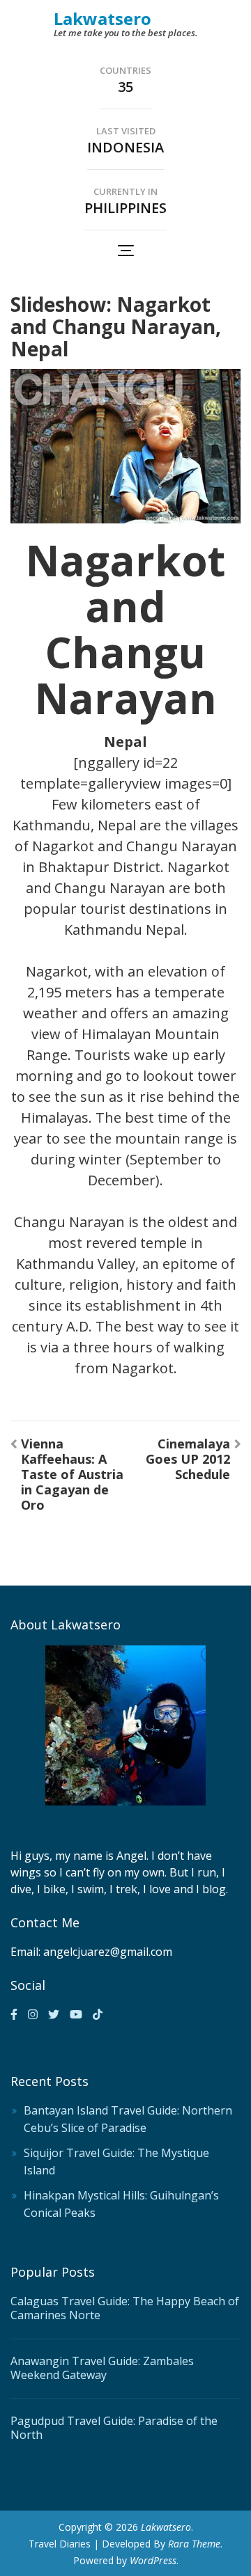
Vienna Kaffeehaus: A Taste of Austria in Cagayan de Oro (72, 1474)
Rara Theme (194, 2544)
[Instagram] (33, 2014)
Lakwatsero (102, 18)
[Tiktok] (98, 2014)
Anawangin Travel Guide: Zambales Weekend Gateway (102, 2368)
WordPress (153, 2560)
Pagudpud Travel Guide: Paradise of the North (114, 2428)
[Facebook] (14, 2014)
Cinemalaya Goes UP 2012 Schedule (188, 1459)
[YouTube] (76, 2014)
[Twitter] (54, 2014)
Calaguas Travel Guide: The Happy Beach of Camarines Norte (125, 2308)
